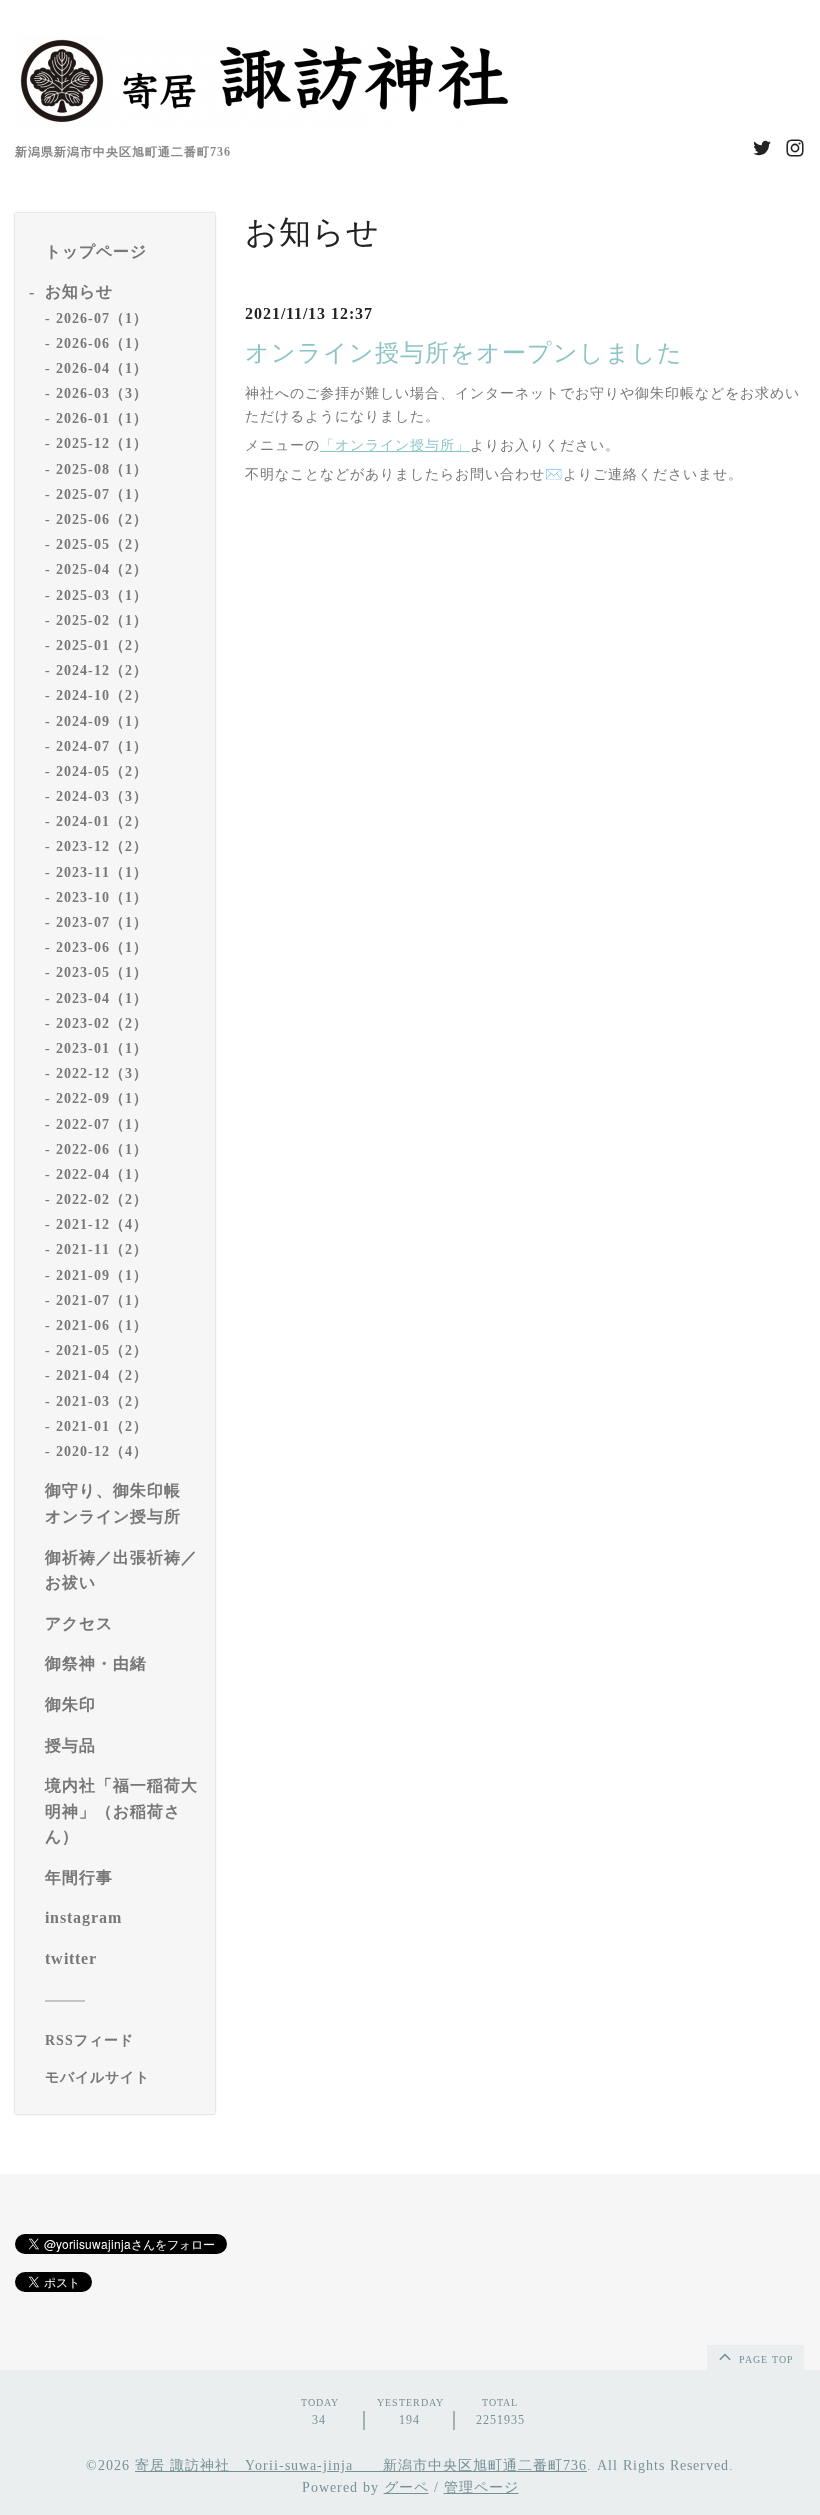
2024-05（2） (102, 771)
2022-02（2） (102, 1199)
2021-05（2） (102, 1350)
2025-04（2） (102, 569)
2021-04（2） (102, 1375)
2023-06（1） (102, 947)
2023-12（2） (102, 846)
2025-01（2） (102, 645)
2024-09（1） (102, 721)
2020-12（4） (102, 1451)
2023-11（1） (102, 872)
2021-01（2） (102, 1426)
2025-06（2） (102, 519)
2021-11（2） (102, 1249)
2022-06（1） (102, 1149)
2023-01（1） (102, 1048)
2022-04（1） (102, 1174)
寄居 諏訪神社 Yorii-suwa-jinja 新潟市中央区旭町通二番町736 (361, 2465)
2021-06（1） (102, 1325)
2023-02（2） (102, 1023)
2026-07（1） (102, 318)
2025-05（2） (102, 544)
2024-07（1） (102, 746)
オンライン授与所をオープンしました (464, 353)
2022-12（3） (102, 1073)
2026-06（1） (102, 343)
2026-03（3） (102, 393)
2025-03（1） (102, 595)
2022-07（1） (102, 1124)
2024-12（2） (102, 670)
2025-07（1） (102, 494)
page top (764, 2359)
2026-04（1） (102, 368)
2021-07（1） (102, 1300)
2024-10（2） (102, 695)
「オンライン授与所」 (395, 445)
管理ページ (481, 2487)
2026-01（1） (102, 418)
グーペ (406, 2487)
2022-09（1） (102, 1098)
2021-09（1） (102, 1275)
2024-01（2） (102, 821)
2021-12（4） (102, 1224)
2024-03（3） (102, 796)
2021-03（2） (102, 1401)
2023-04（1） (102, 998)
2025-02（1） (102, 620)
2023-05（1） (102, 972)
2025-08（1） (102, 469)
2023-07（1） (102, 922)
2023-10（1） (102, 897)
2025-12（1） (102, 443)
